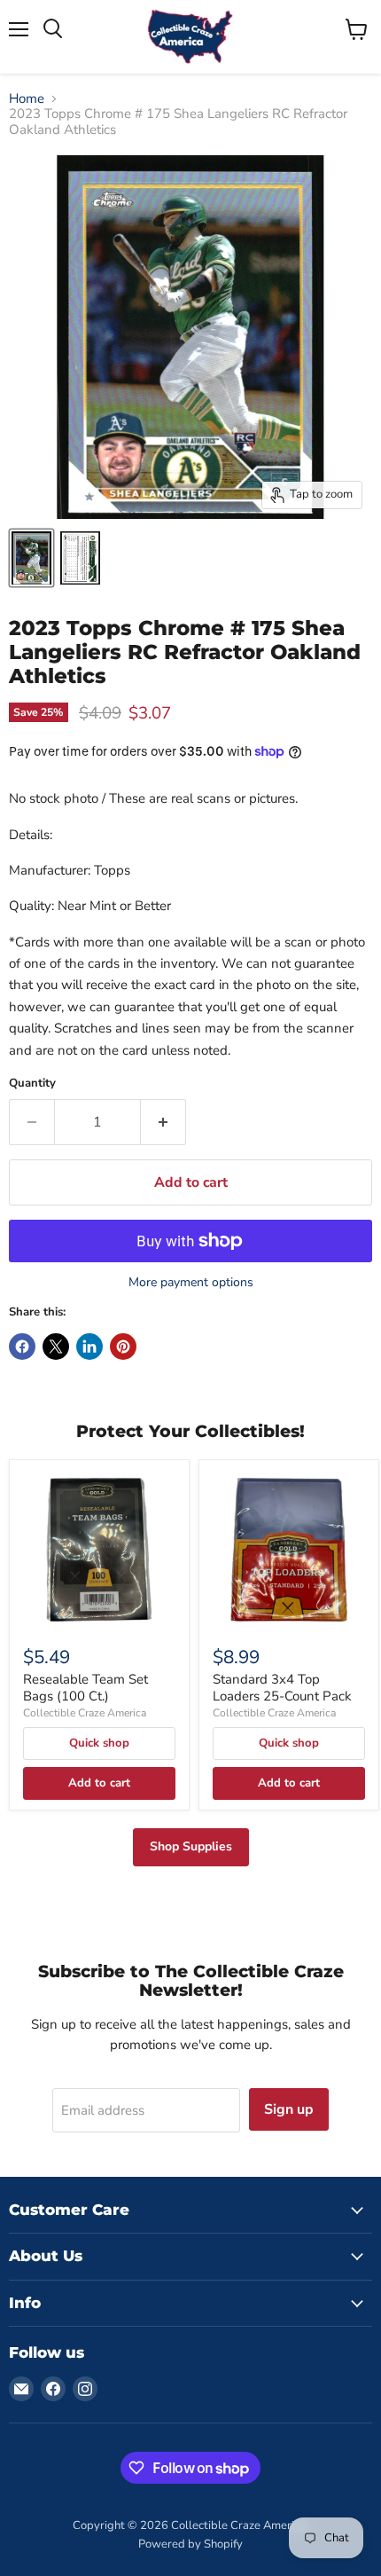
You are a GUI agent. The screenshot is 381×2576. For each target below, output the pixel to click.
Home (27, 99)
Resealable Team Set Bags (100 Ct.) (86, 1688)
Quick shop (99, 1743)
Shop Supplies (191, 1846)
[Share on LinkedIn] (89, 1347)
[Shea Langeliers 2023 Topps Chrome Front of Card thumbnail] (31, 558)
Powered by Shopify (190, 2544)
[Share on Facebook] (22, 1347)
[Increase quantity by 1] (163, 1122)
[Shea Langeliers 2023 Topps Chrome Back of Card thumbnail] (80, 558)
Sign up (289, 2109)
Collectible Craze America (85, 1713)
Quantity (32, 1084)
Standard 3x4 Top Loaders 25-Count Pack (282, 1688)
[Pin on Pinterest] (123, 1347)
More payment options (191, 1283)
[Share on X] (56, 1347)
